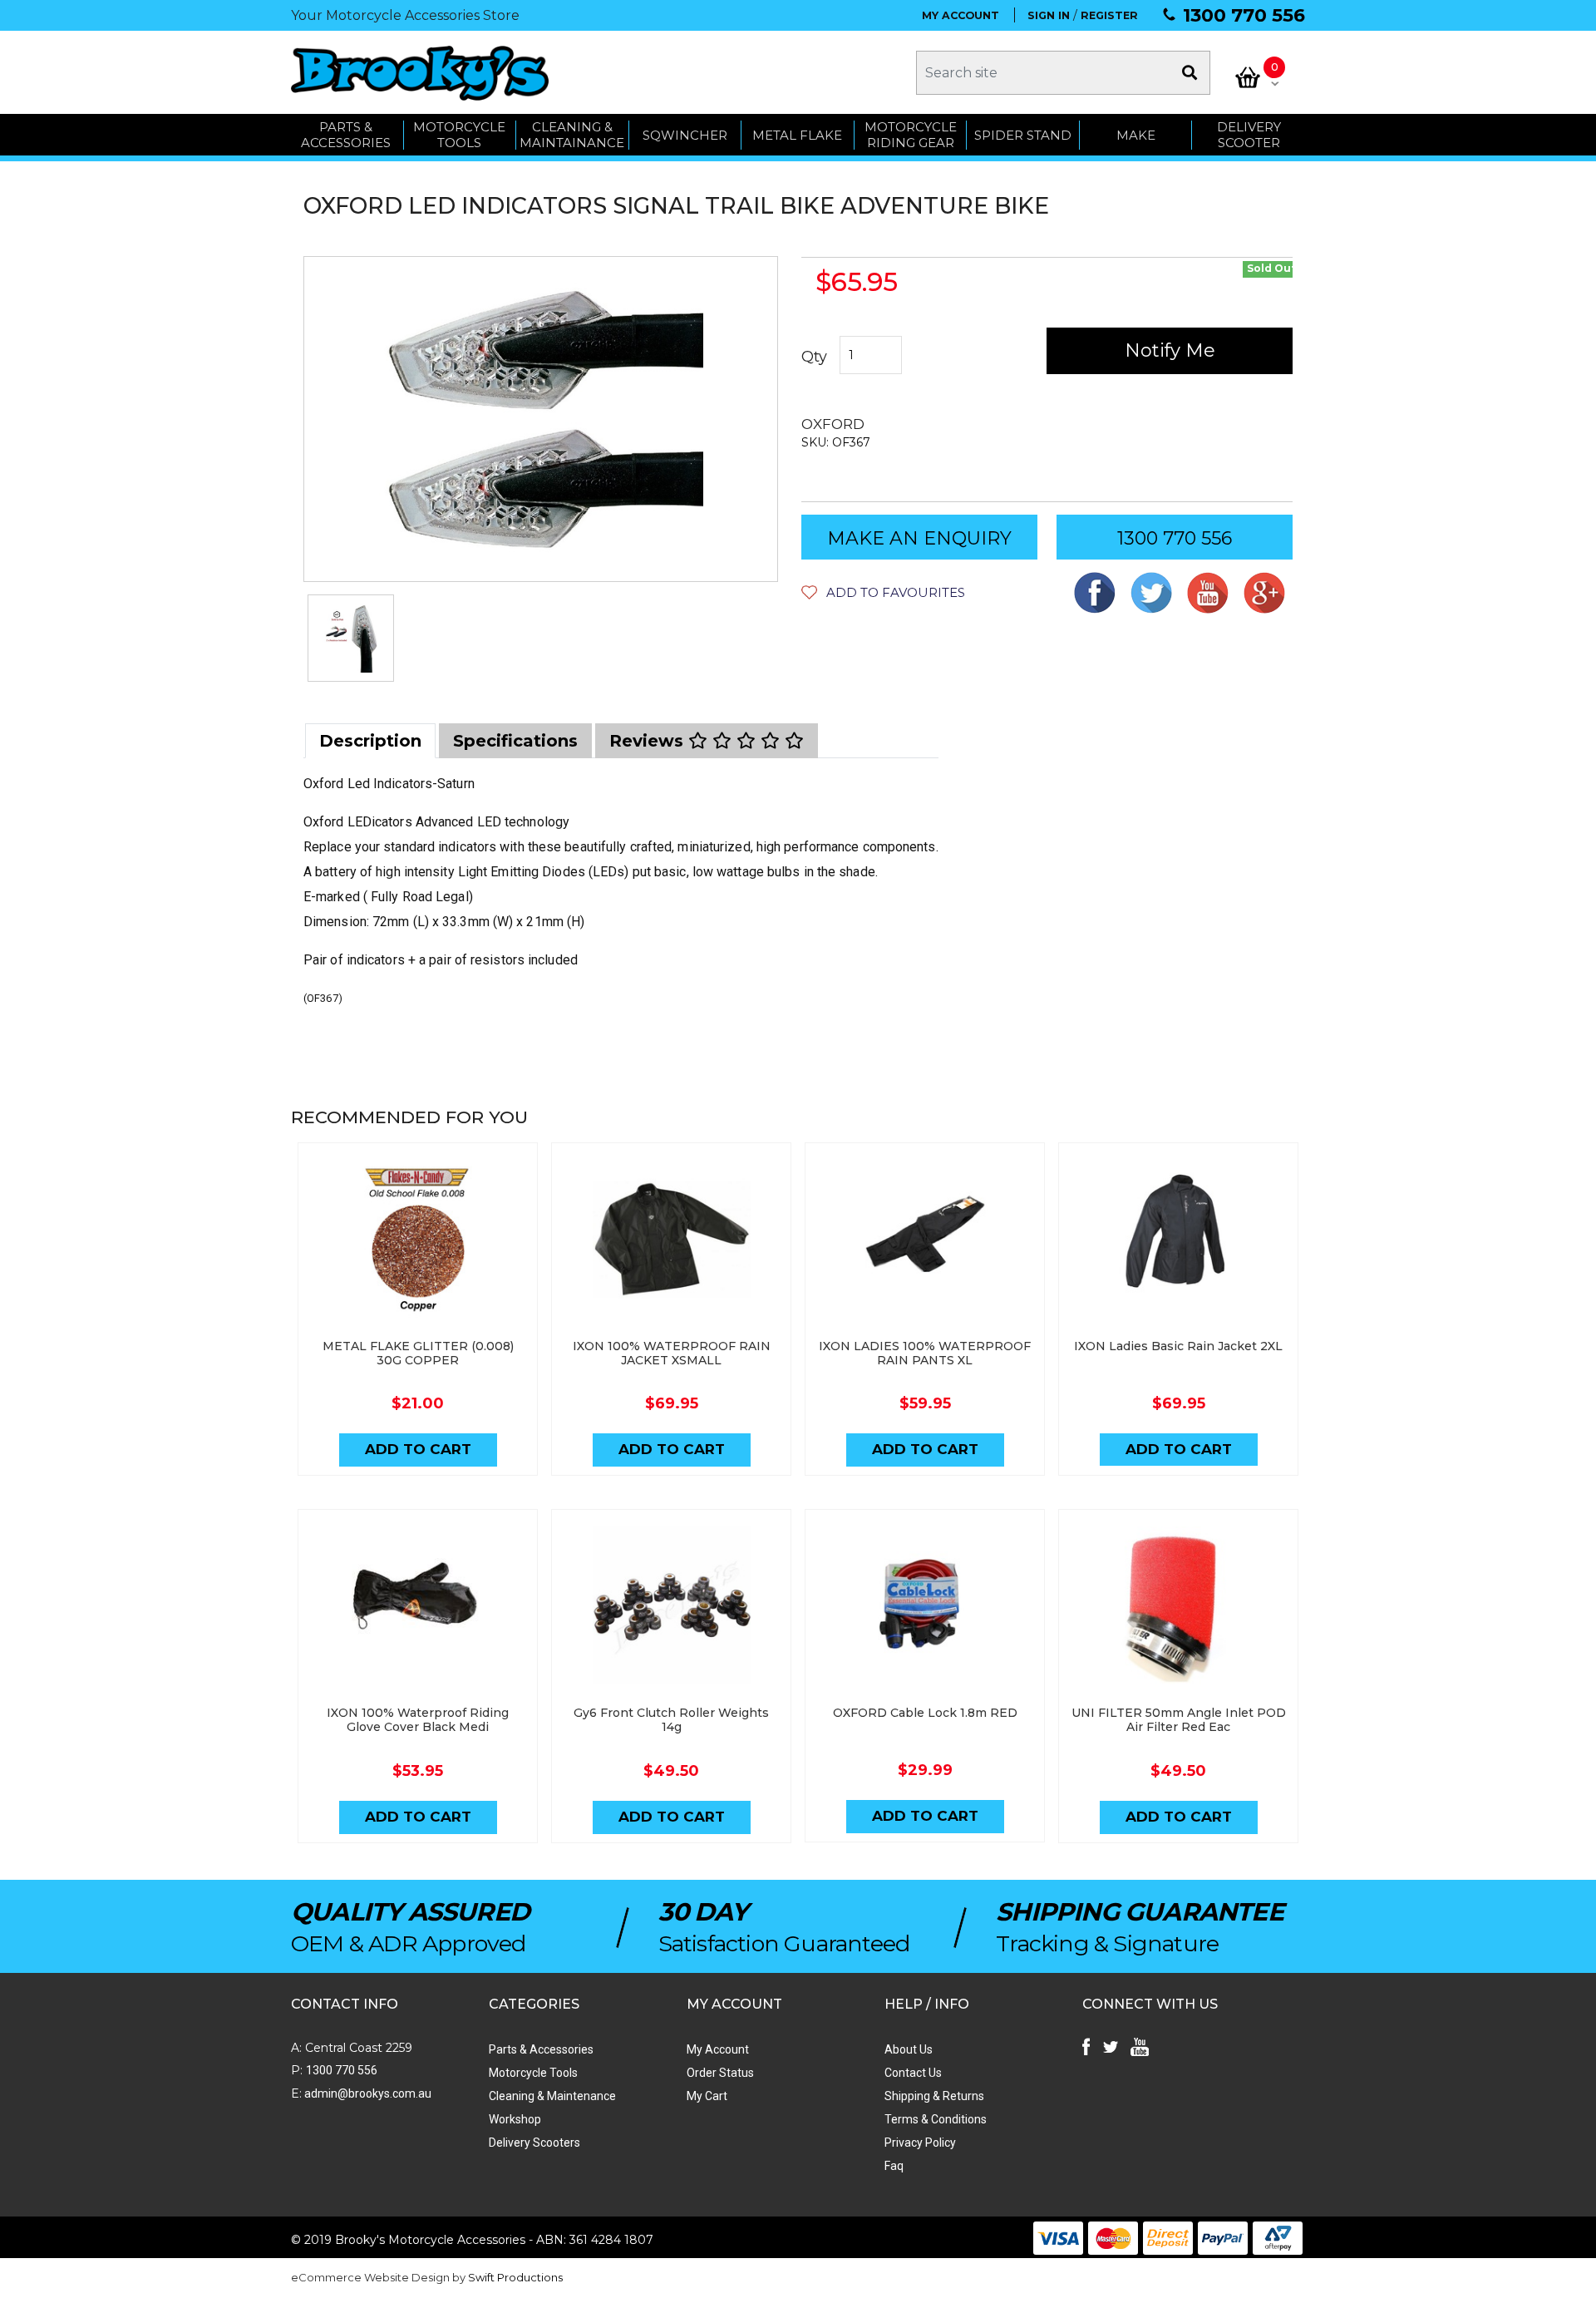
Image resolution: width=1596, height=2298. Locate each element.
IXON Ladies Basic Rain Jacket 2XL (1178, 1346)
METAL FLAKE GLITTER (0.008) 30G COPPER (418, 1353)
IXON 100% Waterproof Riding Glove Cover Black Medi (418, 1720)
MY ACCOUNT (961, 15)
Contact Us (913, 2073)
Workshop (515, 2119)
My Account (718, 2049)
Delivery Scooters (534, 2143)
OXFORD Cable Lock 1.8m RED (925, 1713)
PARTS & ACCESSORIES (346, 135)
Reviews (649, 741)
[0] (1248, 77)
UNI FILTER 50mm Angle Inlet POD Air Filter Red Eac (1179, 1720)
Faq (894, 2166)
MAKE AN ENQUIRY (919, 538)
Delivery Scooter (1249, 135)
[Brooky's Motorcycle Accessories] (420, 73)
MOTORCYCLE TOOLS (459, 135)
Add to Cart (418, 1449)
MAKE (1136, 135)
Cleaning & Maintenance (552, 2096)
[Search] (1190, 73)
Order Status (720, 2073)
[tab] (370, 741)
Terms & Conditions (936, 2119)
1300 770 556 (1244, 15)
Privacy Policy (920, 2143)
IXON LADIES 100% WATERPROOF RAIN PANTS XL (925, 1353)
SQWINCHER (685, 135)
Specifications (515, 741)
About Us (909, 2049)
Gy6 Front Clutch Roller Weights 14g (671, 1720)
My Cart (707, 2096)
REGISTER (1109, 15)
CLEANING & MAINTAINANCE (572, 135)
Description (370, 741)
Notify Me (1170, 350)
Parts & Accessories (541, 2049)
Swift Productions (515, 2277)
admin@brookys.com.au (367, 2093)
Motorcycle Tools (533, 2073)
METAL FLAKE (797, 135)
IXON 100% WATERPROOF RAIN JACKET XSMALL (672, 1353)
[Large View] (351, 638)
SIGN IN (1049, 15)
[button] (883, 592)
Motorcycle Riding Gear (911, 135)
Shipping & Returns (934, 2096)
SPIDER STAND (1023, 135)
